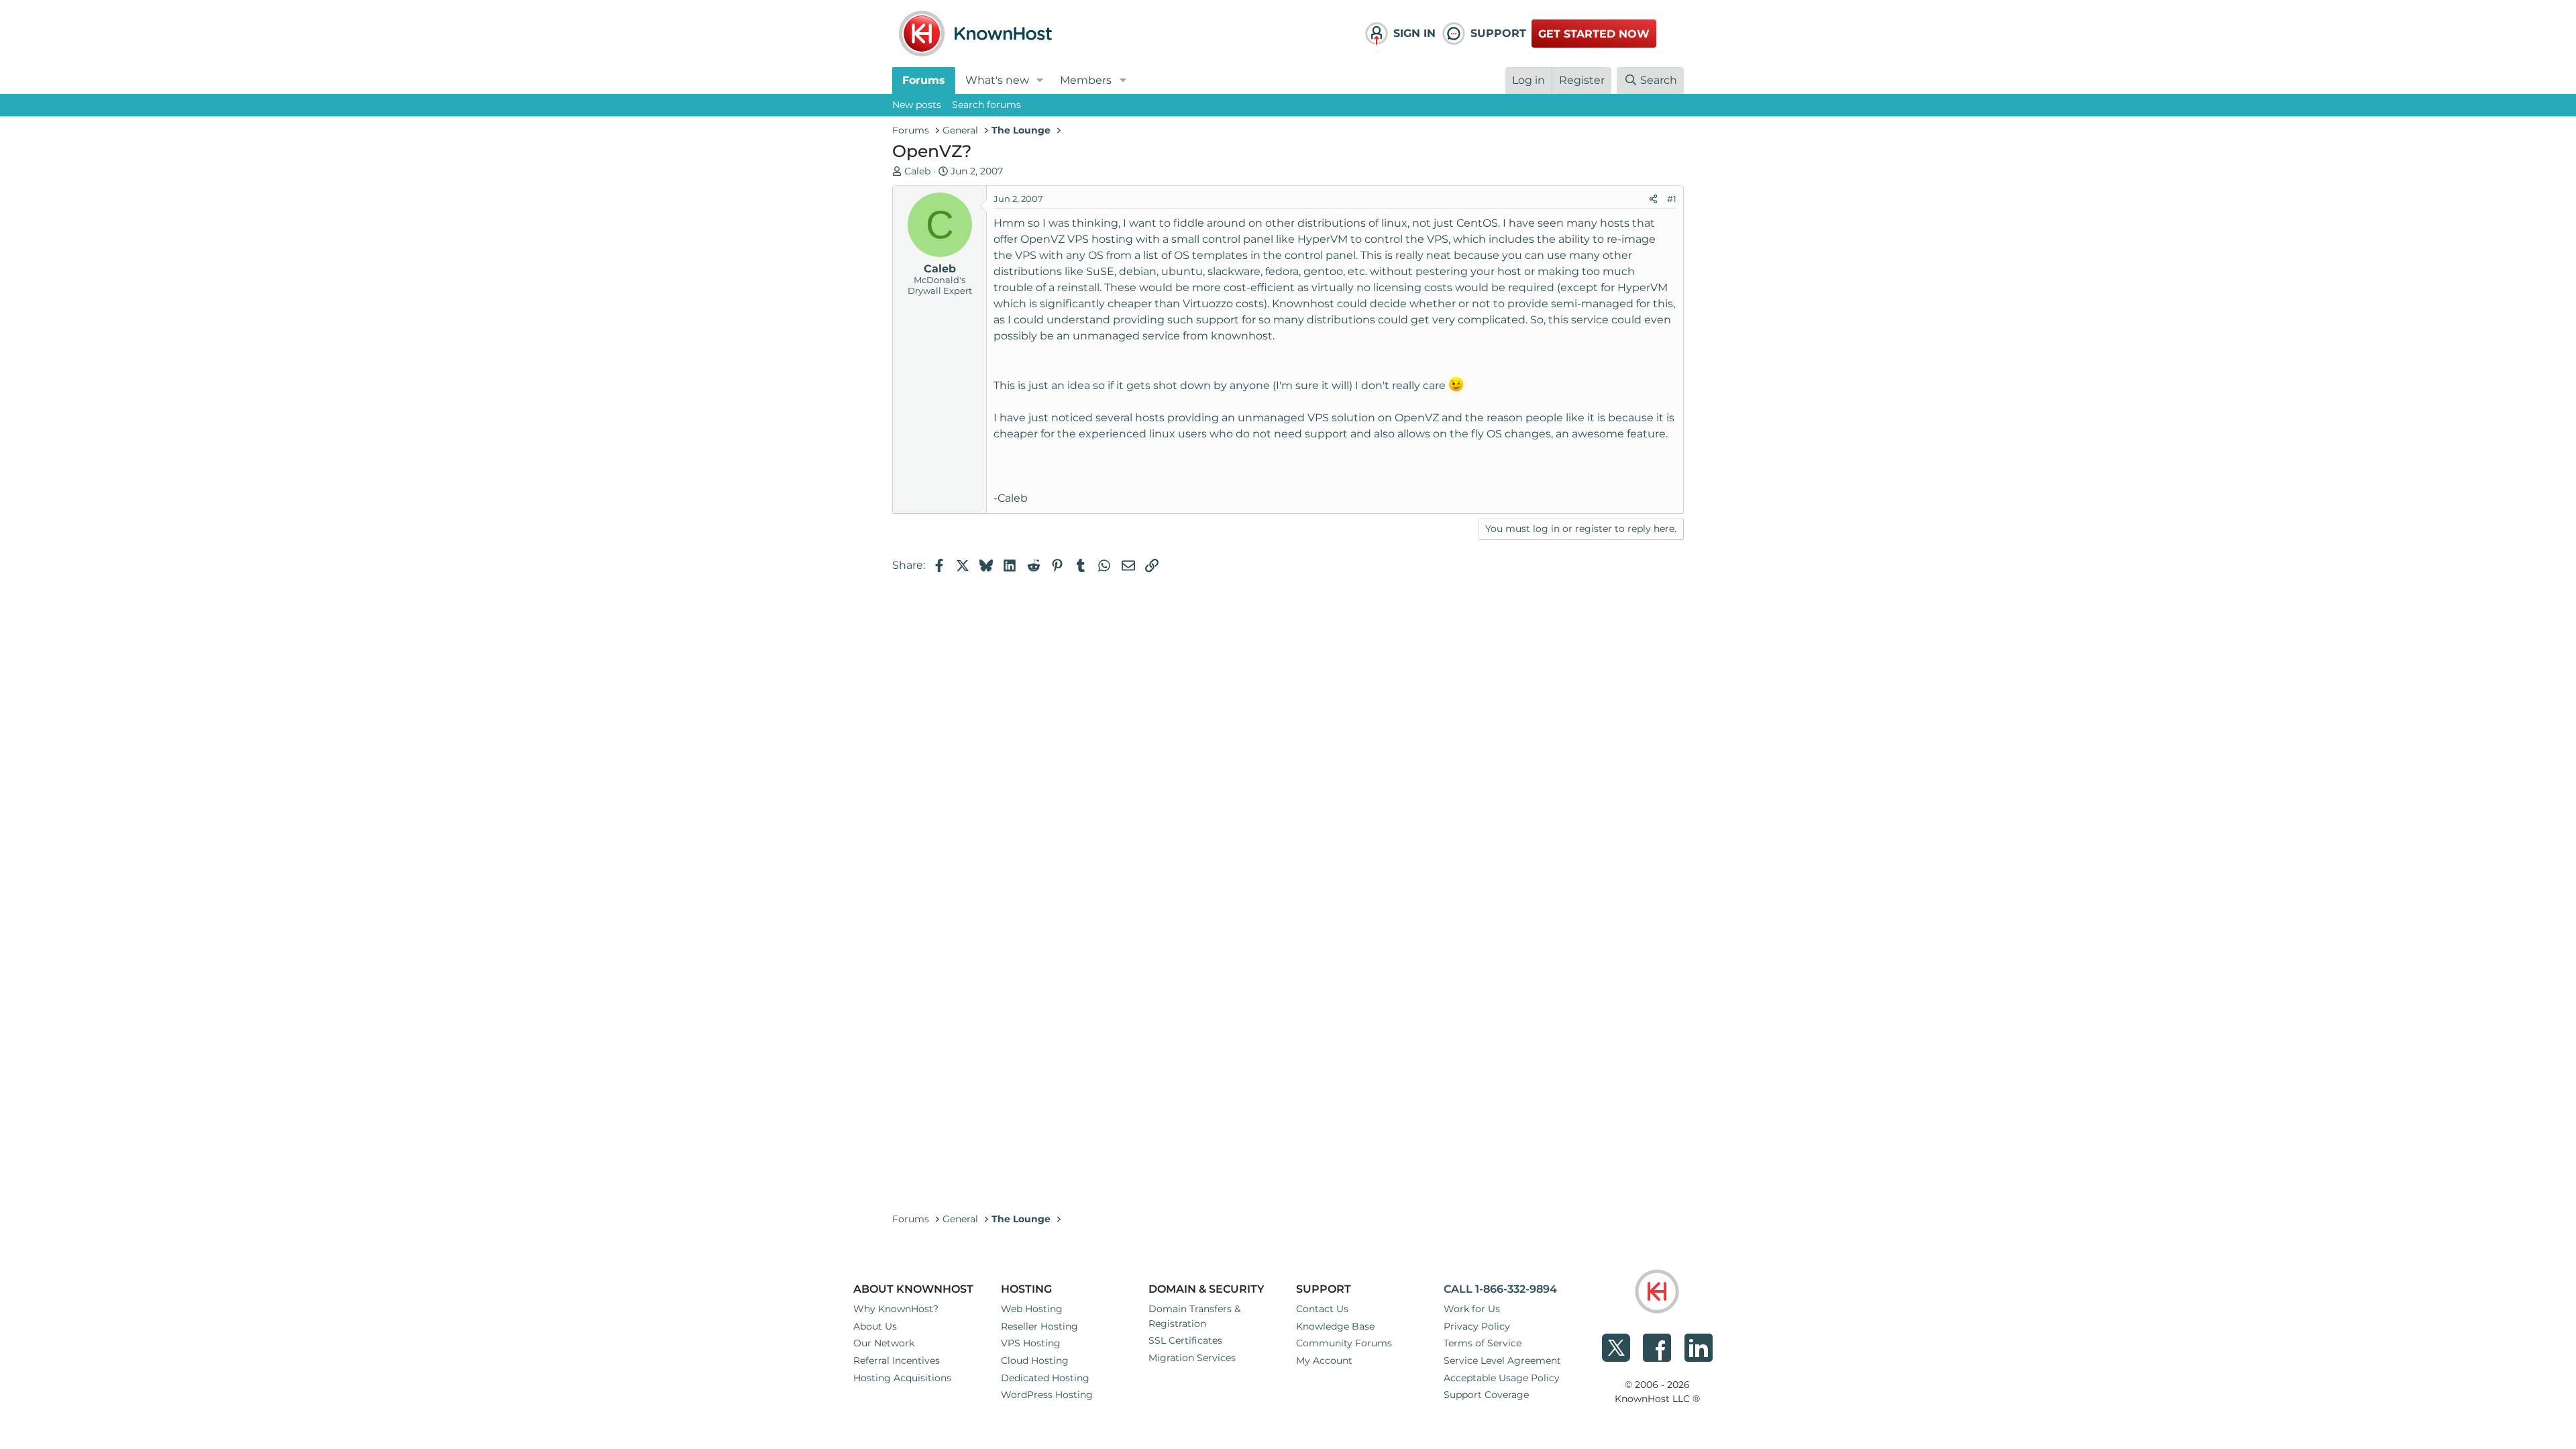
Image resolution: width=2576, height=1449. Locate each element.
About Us (875, 1326)
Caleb (917, 171)
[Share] (1653, 199)
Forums (924, 80)
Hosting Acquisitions (902, 1378)
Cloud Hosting (1035, 1360)
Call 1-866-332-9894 (1500, 1289)
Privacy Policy (1477, 1326)
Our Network (884, 1343)
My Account (1324, 1360)
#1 (1672, 199)
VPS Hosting (1031, 1343)
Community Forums (1344, 1343)
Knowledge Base (1335, 1326)
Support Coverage (1486, 1395)
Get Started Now (1594, 34)
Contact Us (1322, 1309)
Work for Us (1472, 1309)
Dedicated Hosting (1045, 1378)
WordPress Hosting (1047, 1395)
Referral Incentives (897, 1360)
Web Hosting (1032, 1309)
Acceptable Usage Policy (1502, 1378)
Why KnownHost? (896, 1309)
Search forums (986, 105)
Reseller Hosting (1039, 1326)
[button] (1040, 80)
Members (1086, 80)
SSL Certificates (1185, 1340)
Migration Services (1192, 1358)
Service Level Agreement (1502, 1360)
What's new (997, 80)
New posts (917, 105)
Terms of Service (1483, 1343)
